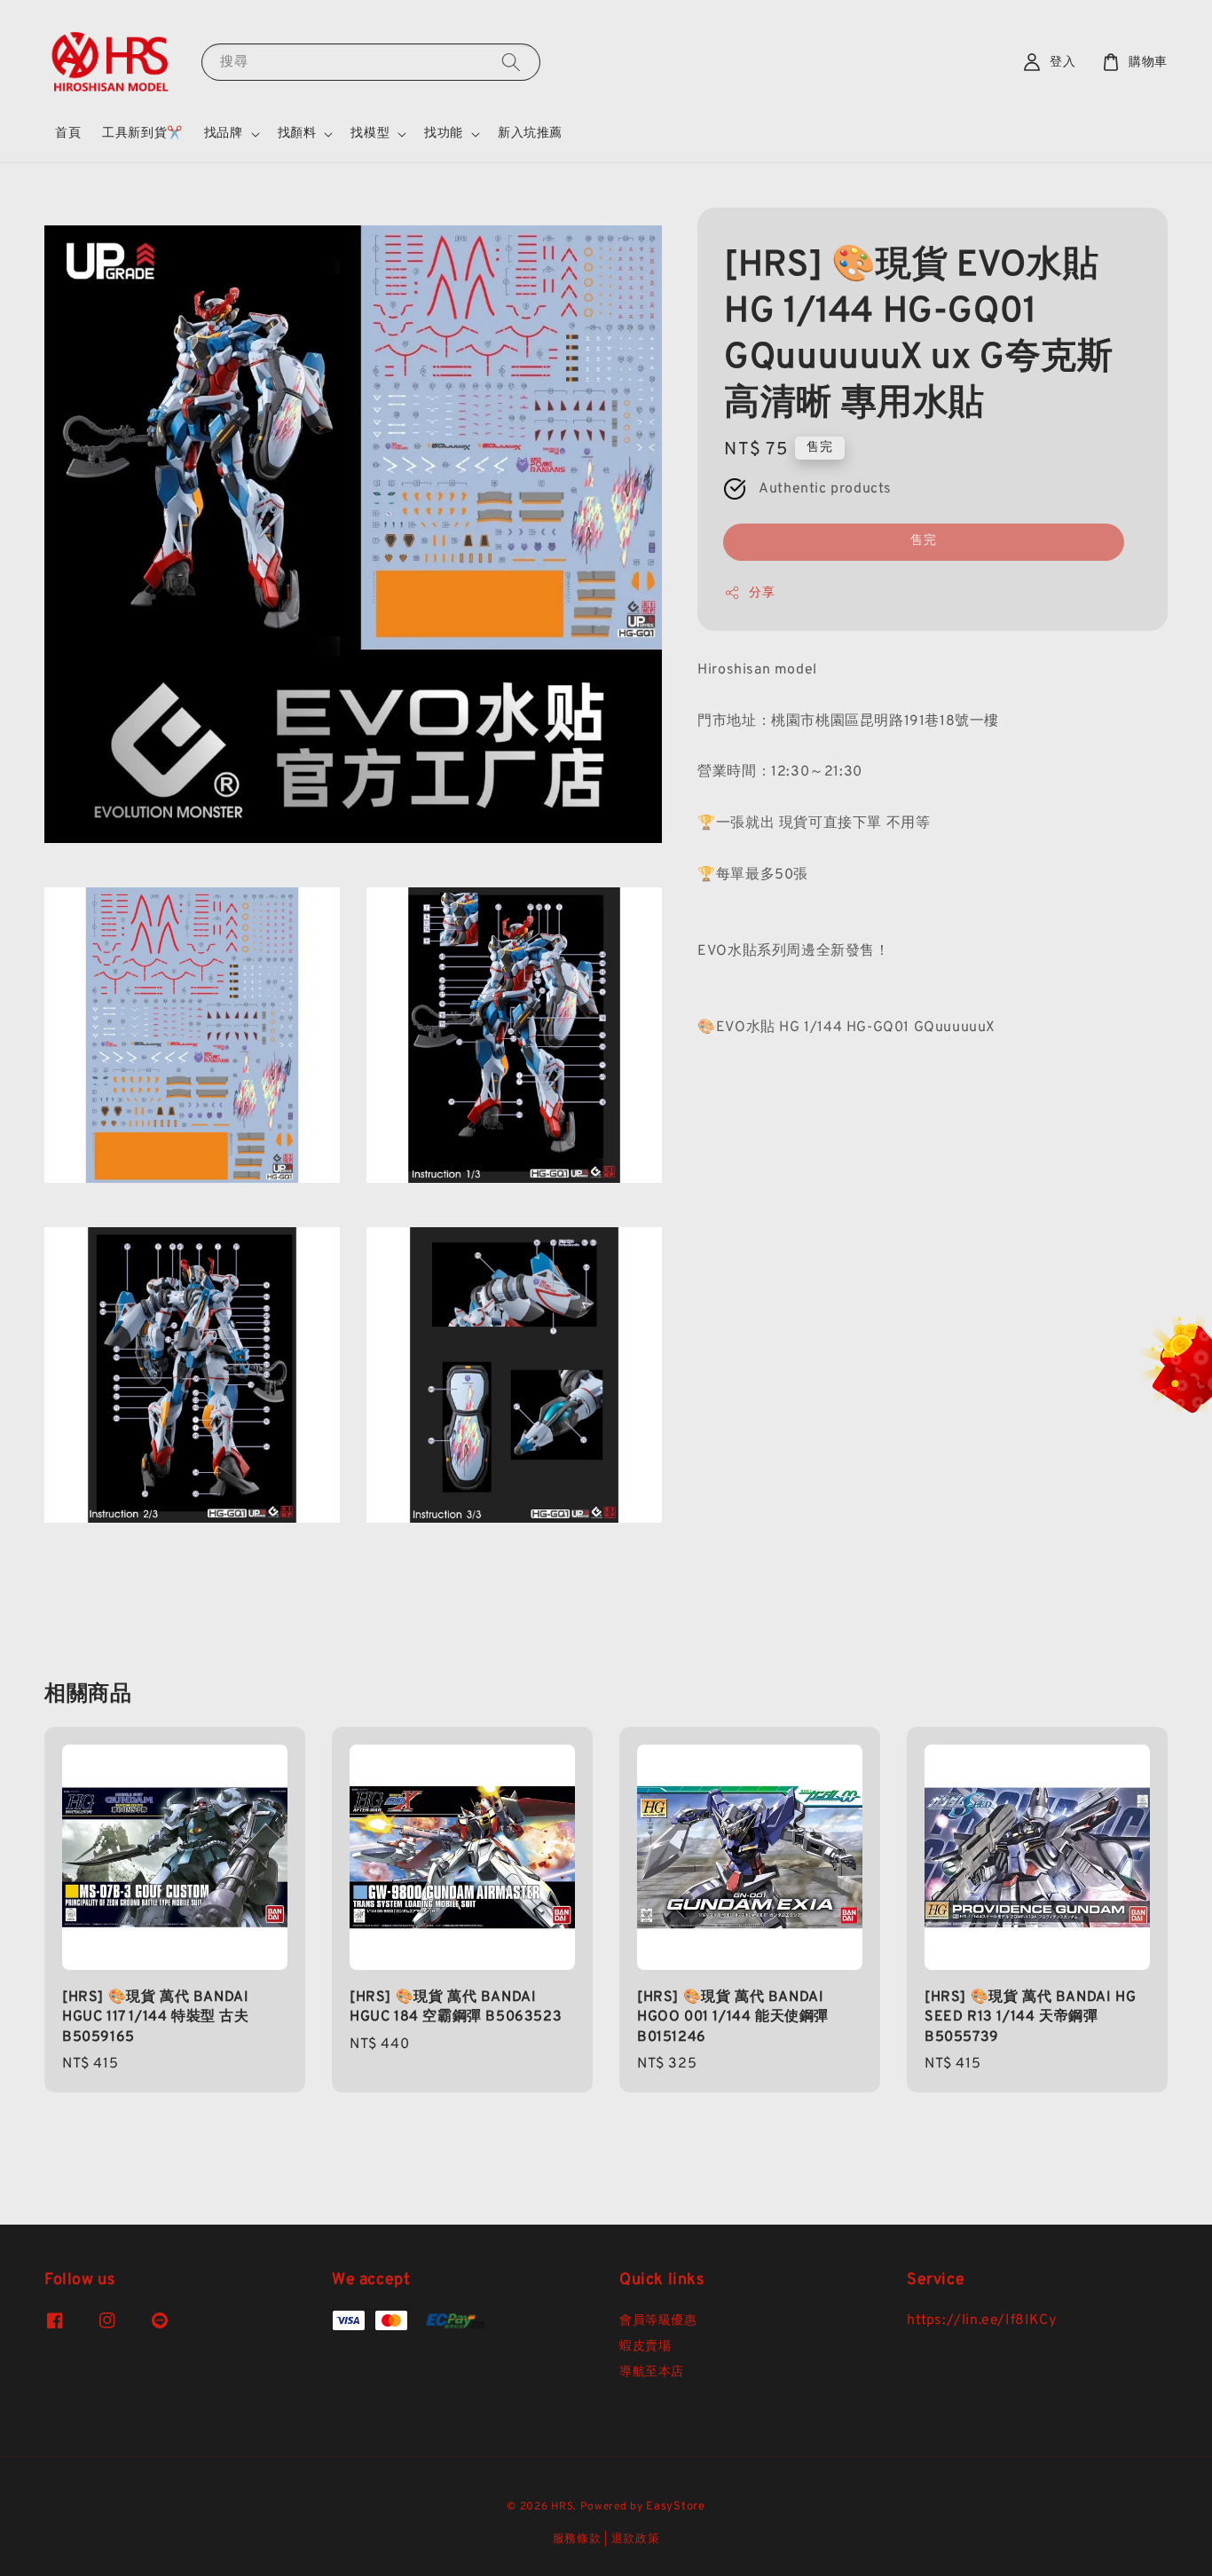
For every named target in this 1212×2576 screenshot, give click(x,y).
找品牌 (224, 134)
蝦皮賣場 (645, 2347)
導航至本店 (652, 2372)
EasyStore (675, 2507)
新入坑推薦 (530, 134)
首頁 (68, 134)
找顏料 (297, 134)
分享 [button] (762, 592)
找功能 (444, 134)
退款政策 (636, 2540)
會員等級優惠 (658, 2321)
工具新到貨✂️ (142, 134)
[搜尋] (511, 62)
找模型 (370, 134)
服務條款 (577, 2540)
